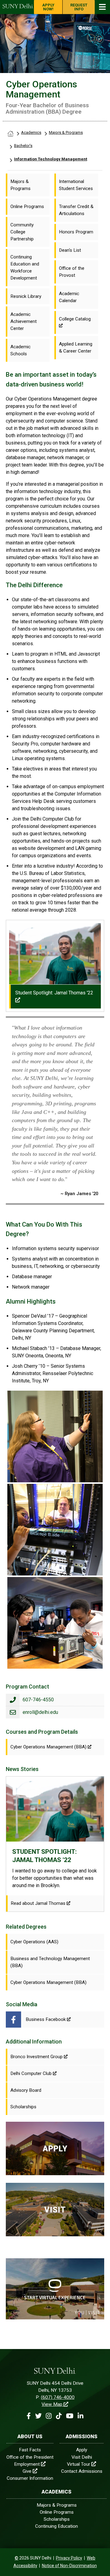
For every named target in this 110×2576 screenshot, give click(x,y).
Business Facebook (46, 2019)
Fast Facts (30, 2450)
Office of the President (30, 2457)
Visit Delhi (82, 2457)
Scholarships (57, 2519)
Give (27, 2471)
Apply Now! (48, 7)
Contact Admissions (82, 2471)
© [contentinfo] (16, 2558)
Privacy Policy (69, 2558)
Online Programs (57, 2512)
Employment (27, 2464)
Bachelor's (23, 146)
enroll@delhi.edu (40, 1712)
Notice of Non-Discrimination (69, 2566)
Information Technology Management (51, 159)
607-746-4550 (38, 1700)
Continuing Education (57, 2526)
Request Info (79, 7)
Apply (82, 2450)
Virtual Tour (79, 2464)
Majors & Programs (66, 132)
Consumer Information (30, 2478)
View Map (52, 2404)
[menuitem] (28, 185)
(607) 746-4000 (58, 2397)
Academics (31, 132)
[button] (29, 2416)
